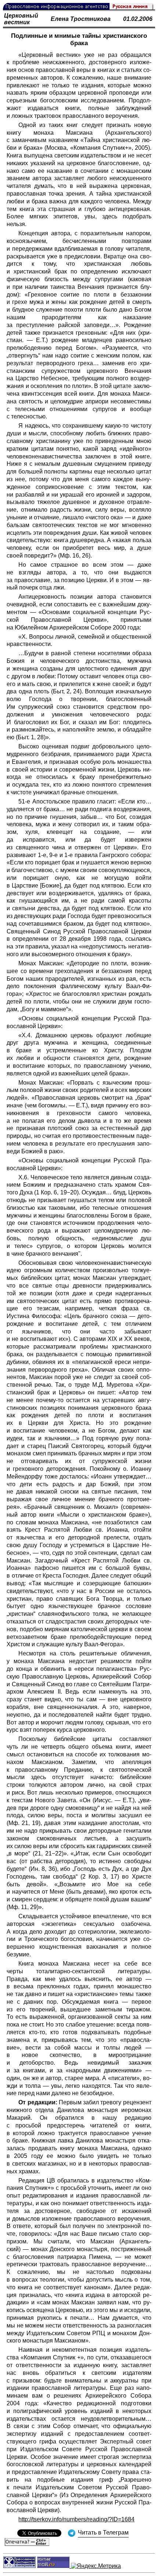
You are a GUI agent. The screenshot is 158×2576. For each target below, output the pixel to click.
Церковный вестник (21, 19)
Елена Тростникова (81, 19)
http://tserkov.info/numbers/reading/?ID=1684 (76, 2519)
